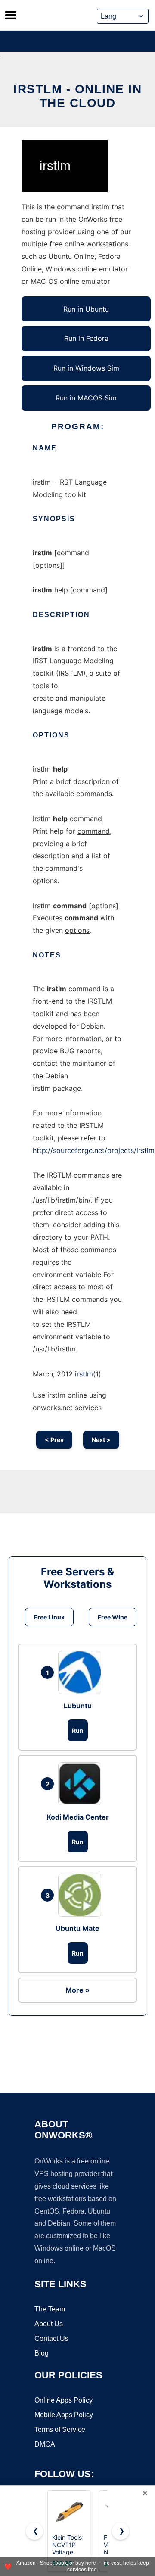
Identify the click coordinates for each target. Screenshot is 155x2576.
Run (78, 1730)
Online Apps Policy (64, 2400)
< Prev (54, 1440)
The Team (50, 2309)
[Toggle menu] (11, 15)
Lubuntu (78, 1706)
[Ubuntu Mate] (82, 1895)
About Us (49, 2324)
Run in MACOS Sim (86, 398)
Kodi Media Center (78, 1817)
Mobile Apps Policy (64, 2415)
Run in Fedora (86, 338)
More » (77, 1990)
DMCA (45, 2444)
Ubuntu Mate (77, 1928)
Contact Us (51, 2338)
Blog (42, 2353)
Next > (101, 1440)
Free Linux (49, 1617)
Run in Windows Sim (86, 368)
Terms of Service (60, 2430)
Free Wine (113, 1617)
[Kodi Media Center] (82, 1784)
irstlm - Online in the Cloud (77, 96)
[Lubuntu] (82, 1672)
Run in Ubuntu (86, 309)
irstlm (84, 1374)
